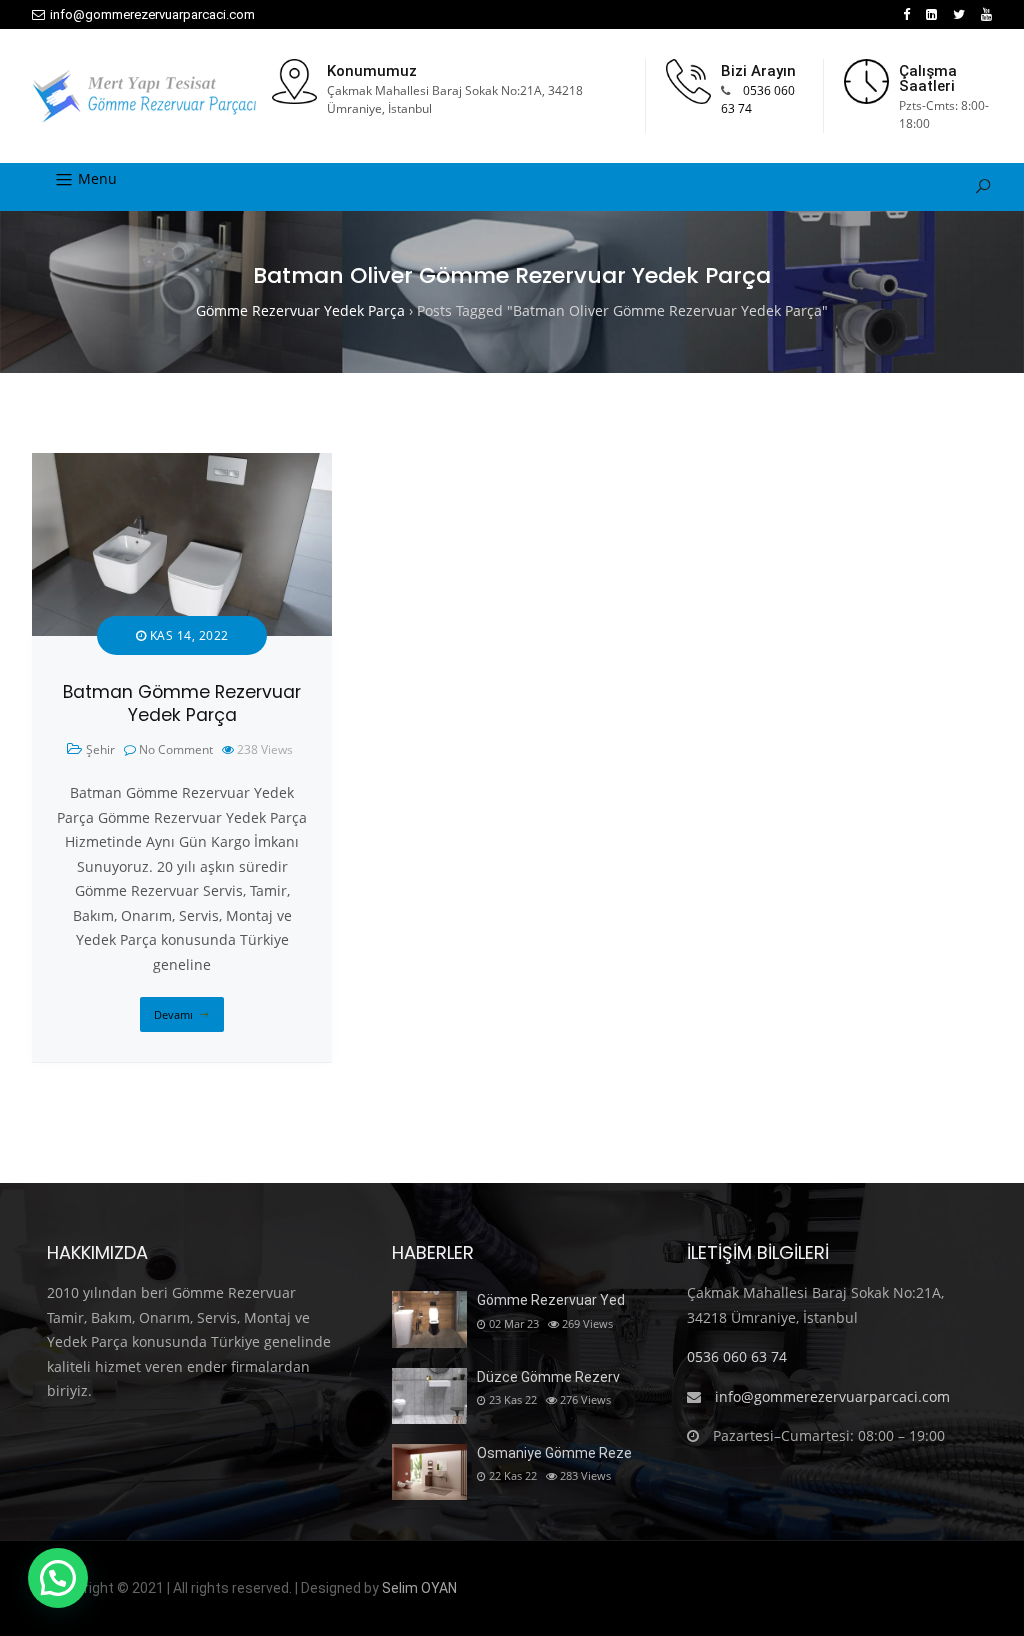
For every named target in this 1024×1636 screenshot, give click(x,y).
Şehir (100, 749)
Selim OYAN (419, 1588)
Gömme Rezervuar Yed (551, 1300)
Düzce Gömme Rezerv (548, 1377)
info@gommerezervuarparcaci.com (152, 14)
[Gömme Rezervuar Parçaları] (144, 96)
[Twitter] (959, 14)
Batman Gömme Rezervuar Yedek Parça (182, 703)
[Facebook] (906, 14)
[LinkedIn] (931, 14)
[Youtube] (986, 14)
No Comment (176, 749)
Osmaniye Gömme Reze (554, 1453)
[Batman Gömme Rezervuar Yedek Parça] (182, 464)
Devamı (173, 1014)
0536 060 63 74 (737, 1356)
